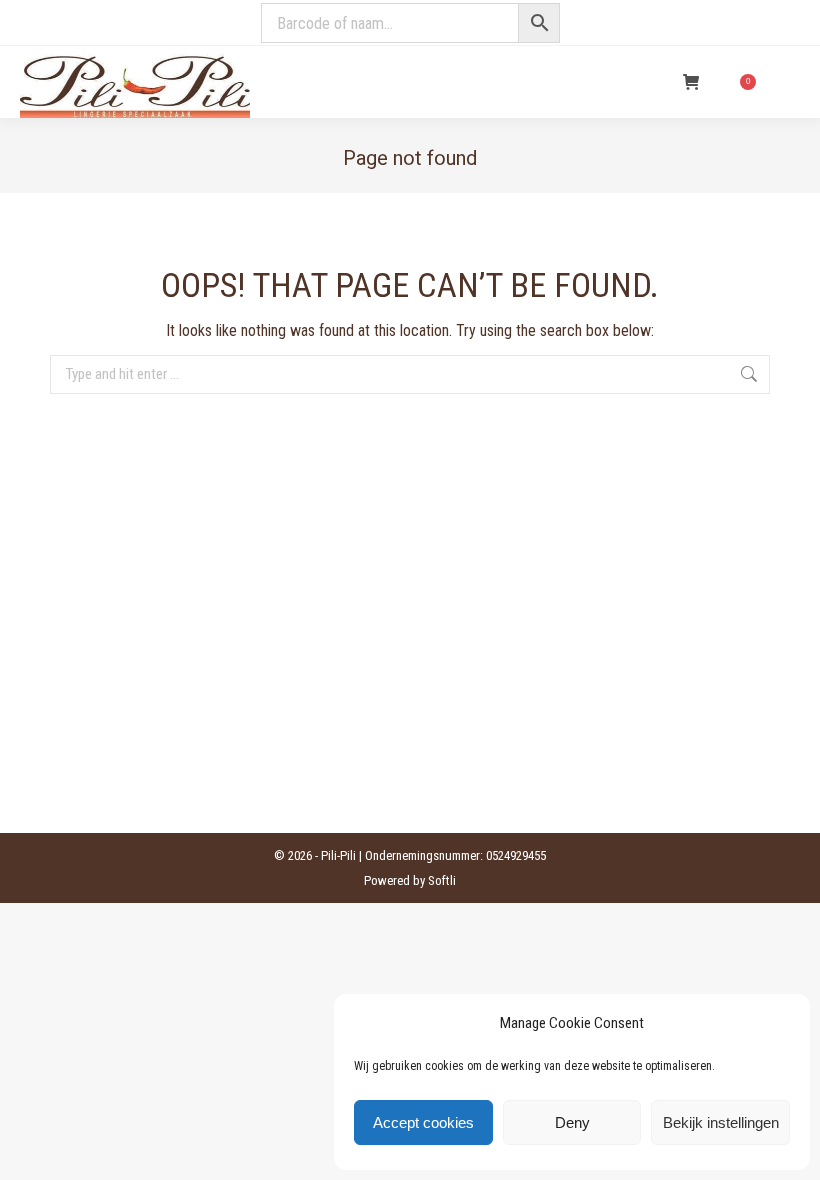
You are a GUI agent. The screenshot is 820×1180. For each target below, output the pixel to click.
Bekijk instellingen (721, 1122)
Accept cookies (423, 1122)
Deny (572, 1122)
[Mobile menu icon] (788, 82)
